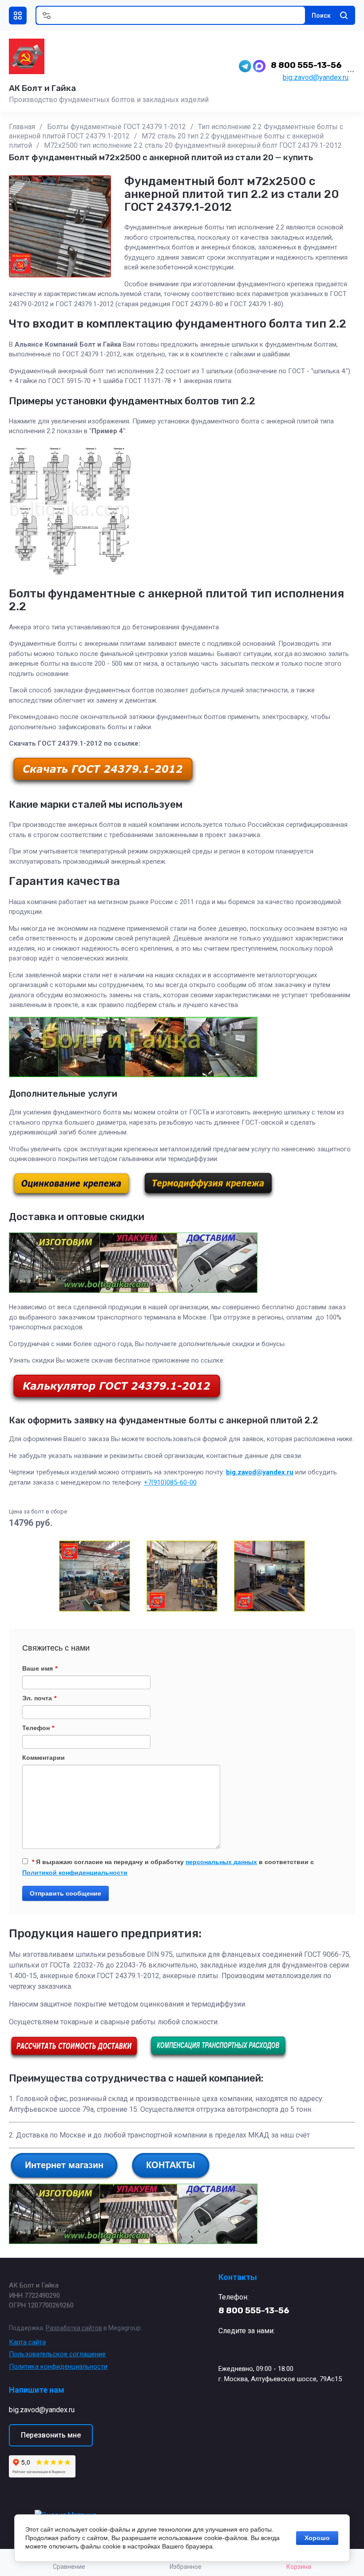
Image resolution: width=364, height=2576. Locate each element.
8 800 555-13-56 (306, 65)
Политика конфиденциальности (58, 2367)
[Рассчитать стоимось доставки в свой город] (74, 2058)
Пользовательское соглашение (57, 2354)
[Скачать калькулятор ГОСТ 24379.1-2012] (117, 1402)
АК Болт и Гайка (42, 88)
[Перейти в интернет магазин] (64, 2178)
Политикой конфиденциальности (75, 1873)
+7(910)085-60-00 (170, 1482)
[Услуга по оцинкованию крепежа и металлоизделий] (71, 1197)
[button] (18, 16)
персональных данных (221, 1862)
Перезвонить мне (51, 2435)
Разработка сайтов (74, 2328)
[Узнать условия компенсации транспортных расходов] (218, 2058)
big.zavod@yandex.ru (316, 77)
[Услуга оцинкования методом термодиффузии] (208, 1197)
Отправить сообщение (65, 1893)
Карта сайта (27, 2342)
